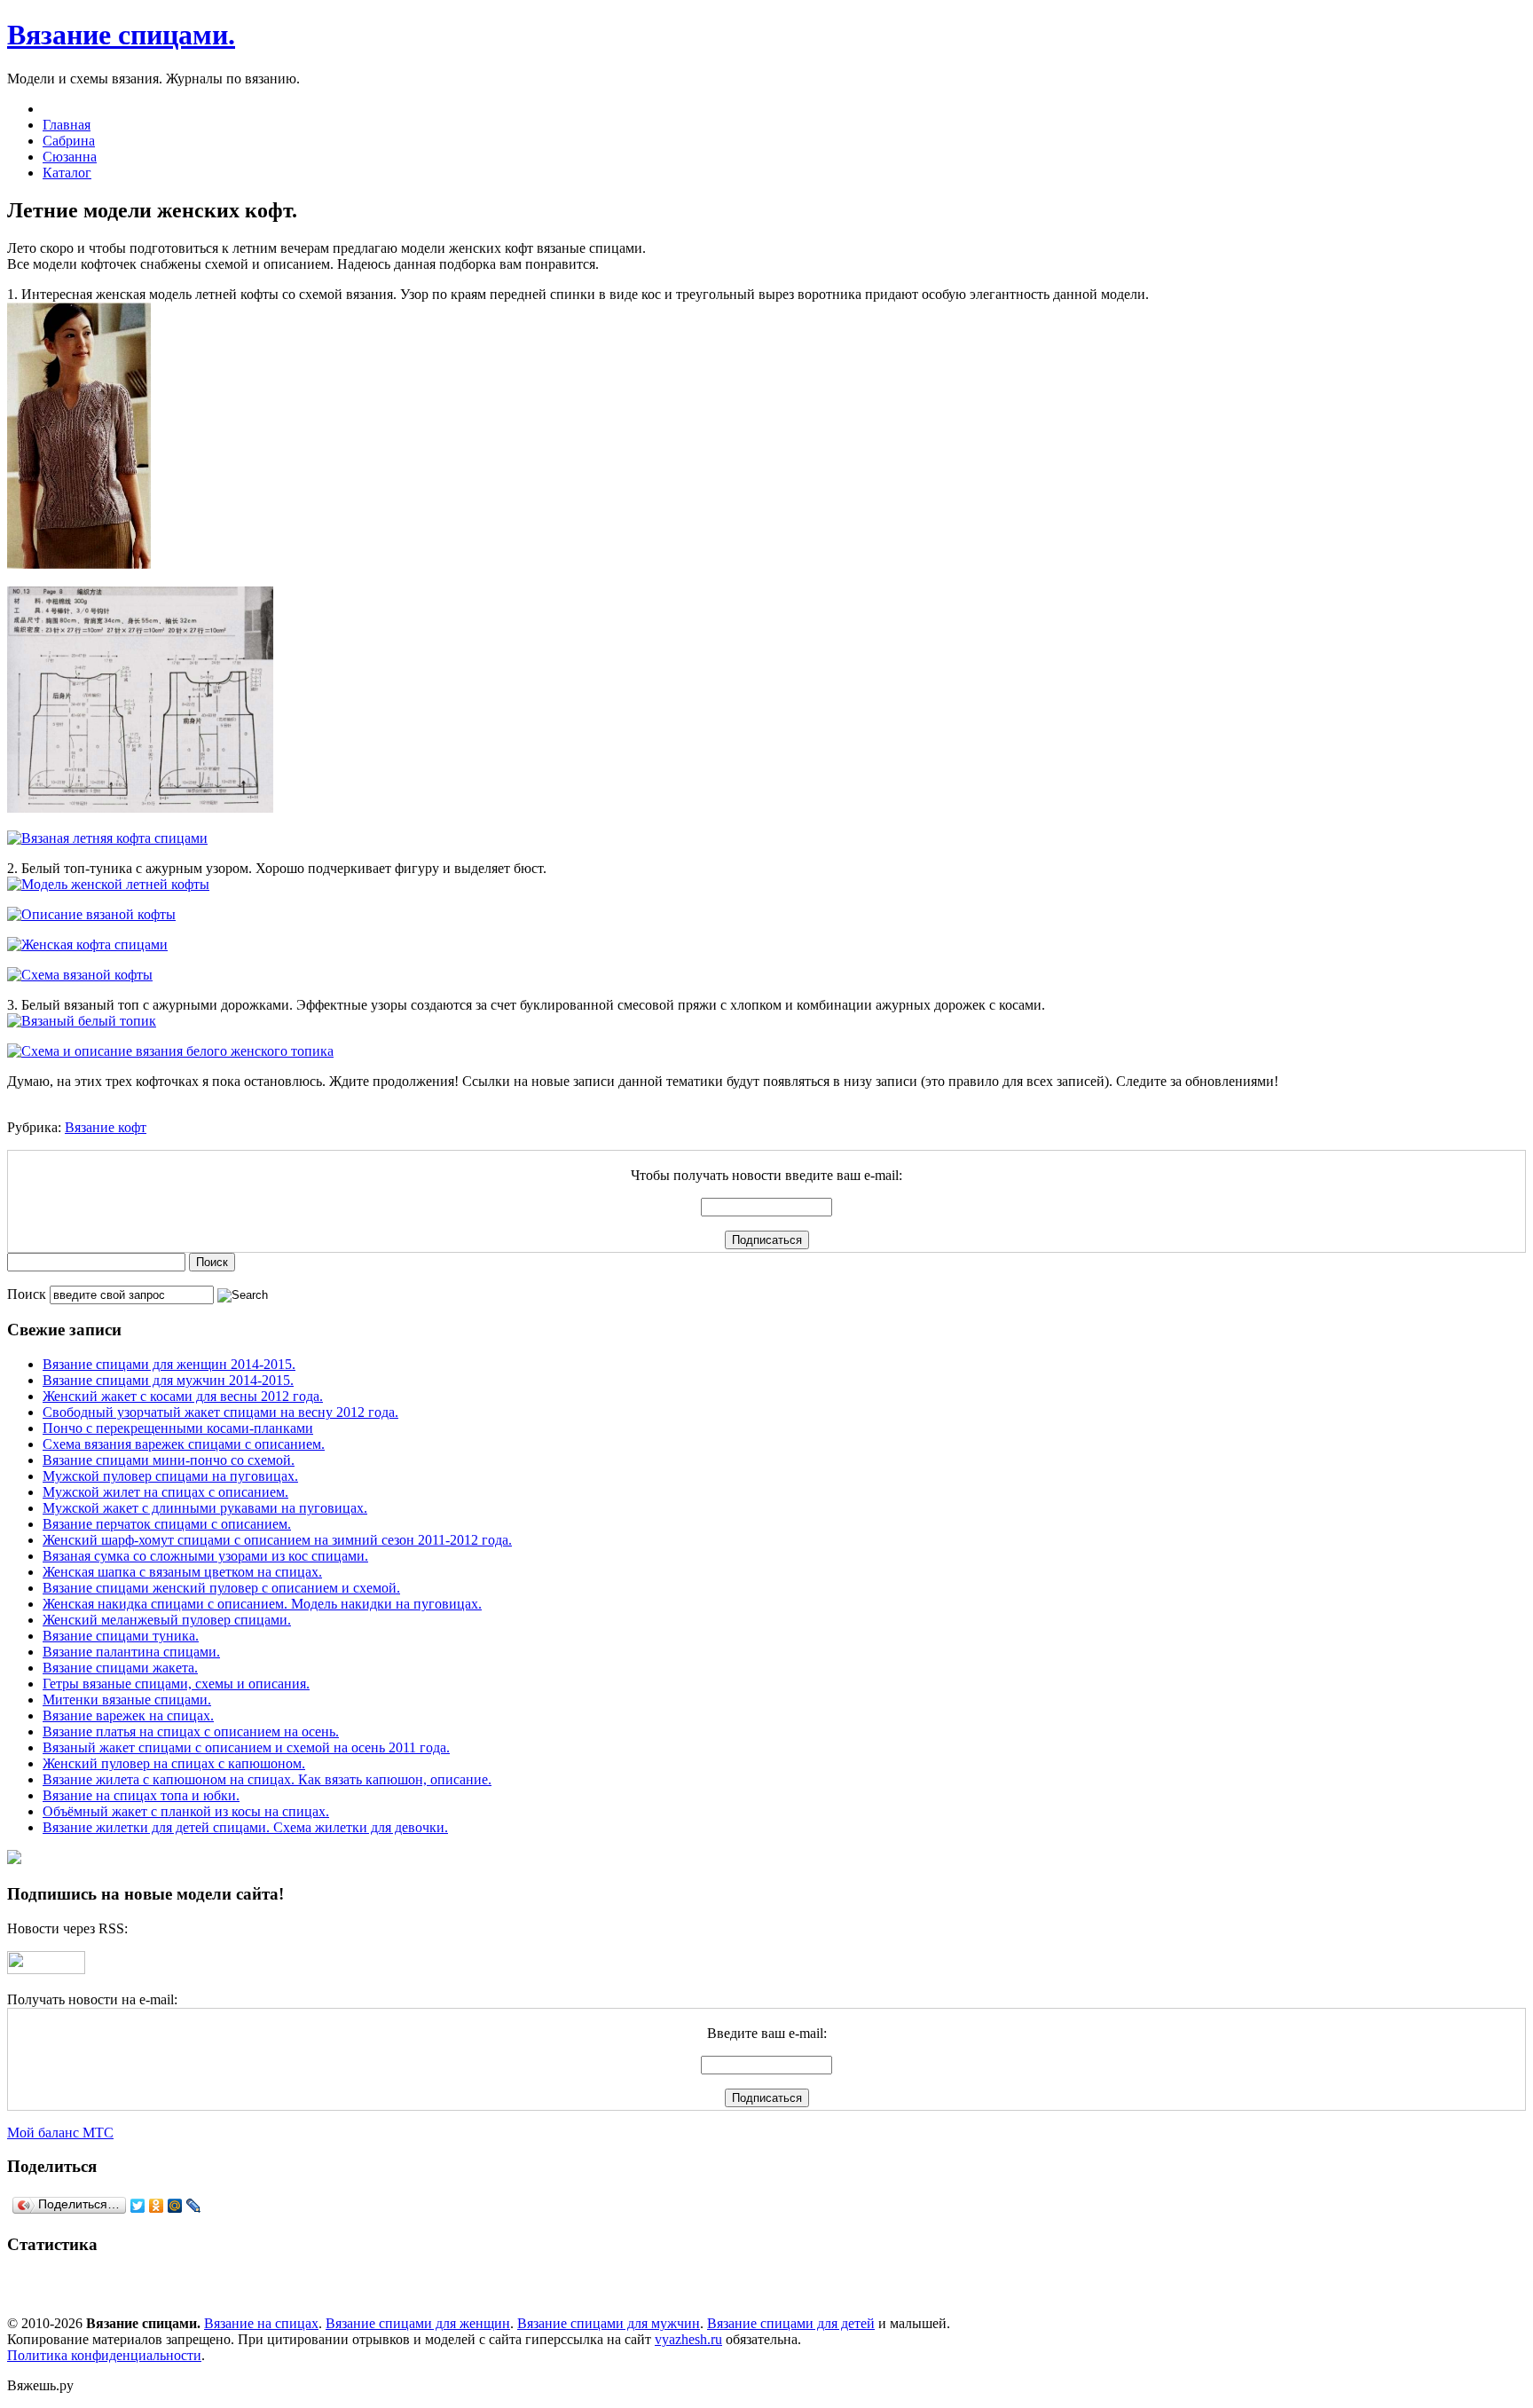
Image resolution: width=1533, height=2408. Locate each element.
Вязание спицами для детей (791, 2323)
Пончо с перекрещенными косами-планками (178, 1428)
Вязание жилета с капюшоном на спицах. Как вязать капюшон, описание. (267, 1779)
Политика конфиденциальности (104, 2355)
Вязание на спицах (261, 2323)
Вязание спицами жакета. (120, 1668)
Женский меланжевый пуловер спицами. (167, 1620)
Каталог (67, 173)
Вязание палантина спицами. (131, 1652)
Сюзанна (70, 157)
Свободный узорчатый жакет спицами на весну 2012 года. (220, 1412)
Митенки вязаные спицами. (127, 1700)
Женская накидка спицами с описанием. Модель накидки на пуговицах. (262, 1604)
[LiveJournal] (194, 2206)
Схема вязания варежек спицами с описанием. (184, 1444)
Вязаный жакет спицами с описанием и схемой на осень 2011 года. (246, 1747)
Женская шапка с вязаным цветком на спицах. (182, 1572)
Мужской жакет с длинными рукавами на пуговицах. (205, 1508)
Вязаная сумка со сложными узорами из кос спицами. (205, 1556)
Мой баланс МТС (60, 2133)
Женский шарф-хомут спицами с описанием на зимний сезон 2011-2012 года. (277, 1540)
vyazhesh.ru (688, 2339)
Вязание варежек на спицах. (128, 1716)
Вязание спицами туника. (121, 1636)
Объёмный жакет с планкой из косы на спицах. (186, 1811)
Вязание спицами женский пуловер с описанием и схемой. (221, 1588)
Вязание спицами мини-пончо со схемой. (169, 1460)
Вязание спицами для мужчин (609, 2323)
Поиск (27, 1294)
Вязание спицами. (121, 35)
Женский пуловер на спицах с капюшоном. (174, 1763)
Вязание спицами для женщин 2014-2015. (169, 1364)
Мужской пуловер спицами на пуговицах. (170, 1476)
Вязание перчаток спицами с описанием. (167, 1524)
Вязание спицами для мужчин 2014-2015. (168, 1380)
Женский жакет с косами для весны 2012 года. (183, 1396)
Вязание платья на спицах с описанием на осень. (191, 1731)
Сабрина (69, 141)
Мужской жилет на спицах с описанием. (165, 1492)
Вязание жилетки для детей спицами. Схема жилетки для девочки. (245, 1827)
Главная (67, 125)
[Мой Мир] (175, 2206)
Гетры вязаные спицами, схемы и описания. (176, 1684)
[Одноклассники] (157, 2206)
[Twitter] (138, 2206)
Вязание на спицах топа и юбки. (141, 1795)
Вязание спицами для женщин (418, 2323)
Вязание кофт (106, 1127)
